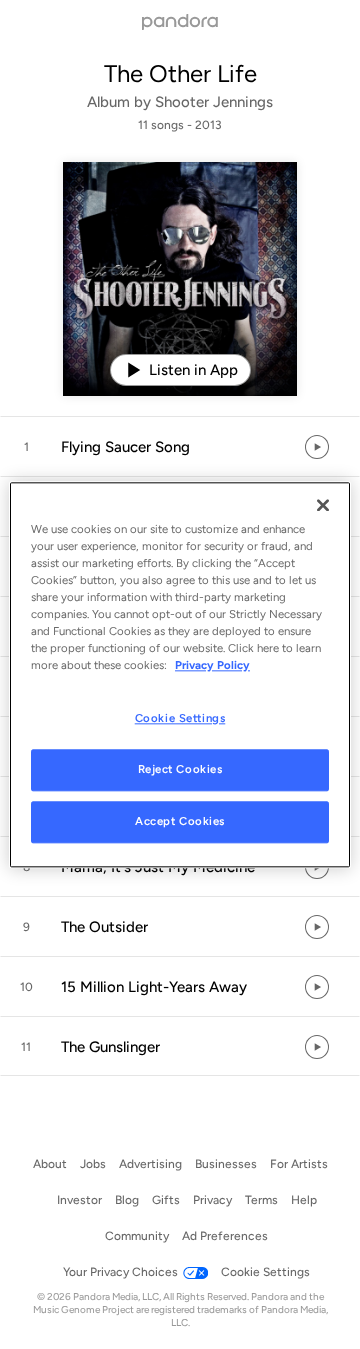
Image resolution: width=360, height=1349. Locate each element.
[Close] (323, 505)
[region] (180, 674)
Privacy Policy (212, 665)
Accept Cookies (180, 821)
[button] (180, 447)
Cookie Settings (180, 718)
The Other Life (180, 73)
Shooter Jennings (214, 102)
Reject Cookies (180, 769)
